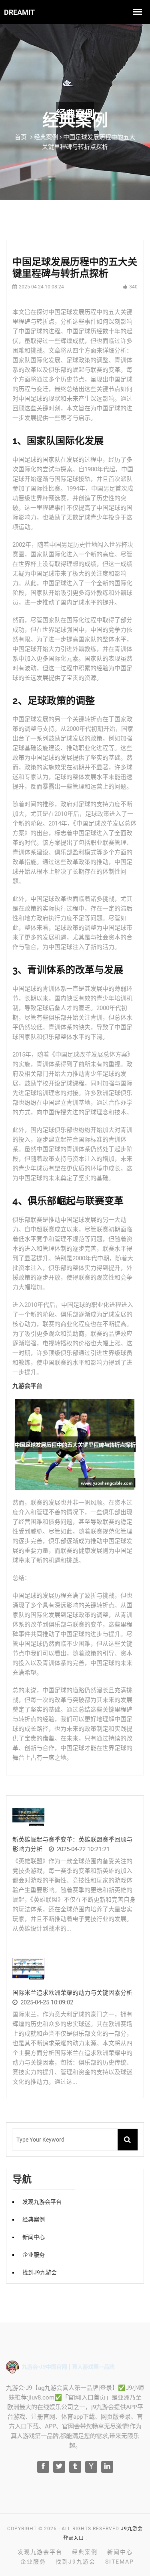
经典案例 (34, 2219)
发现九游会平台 (42, 2202)
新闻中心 (34, 2237)
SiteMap (120, 2562)
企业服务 (34, 2255)
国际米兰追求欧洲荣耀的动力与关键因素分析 (72, 1993)
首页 (21, 137)
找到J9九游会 (40, 2272)
